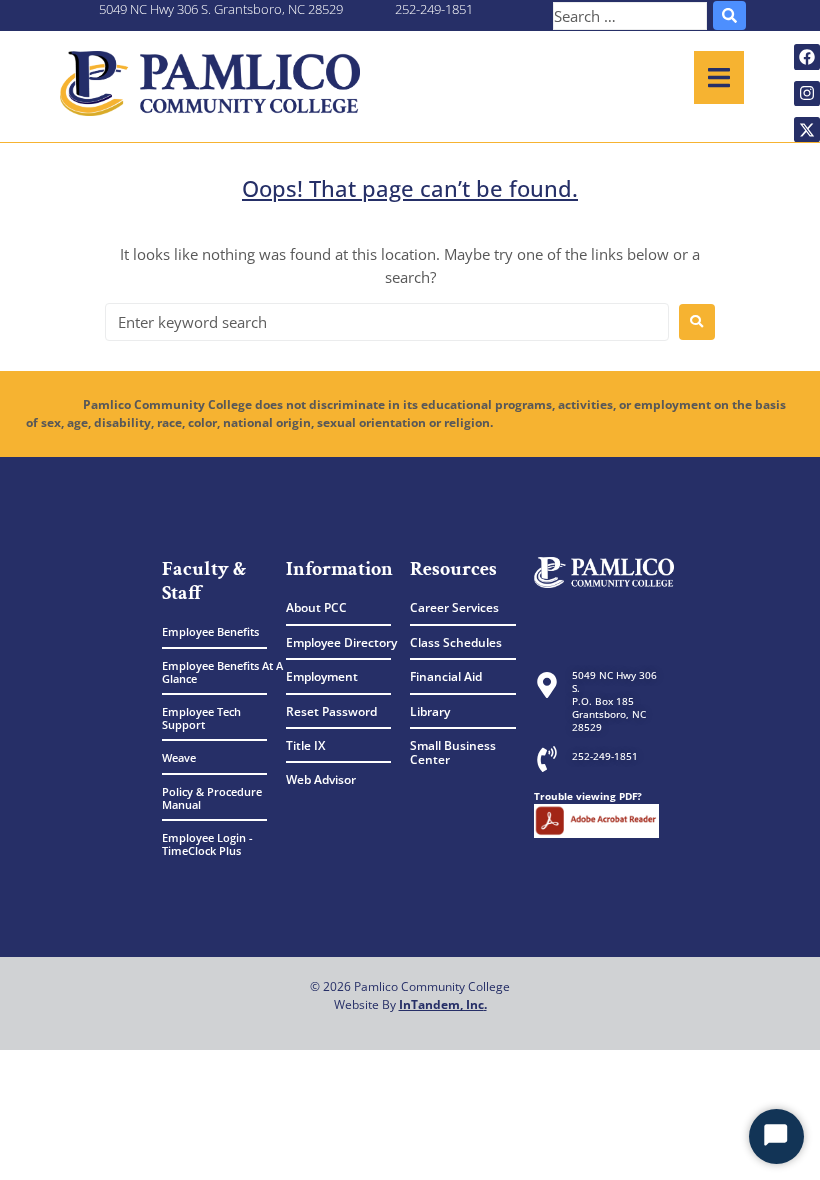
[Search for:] (387, 322)
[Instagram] (807, 94)
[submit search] (729, 15)
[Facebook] (807, 57)
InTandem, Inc (441, 1004)
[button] (719, 77)
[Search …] (630, 16)
